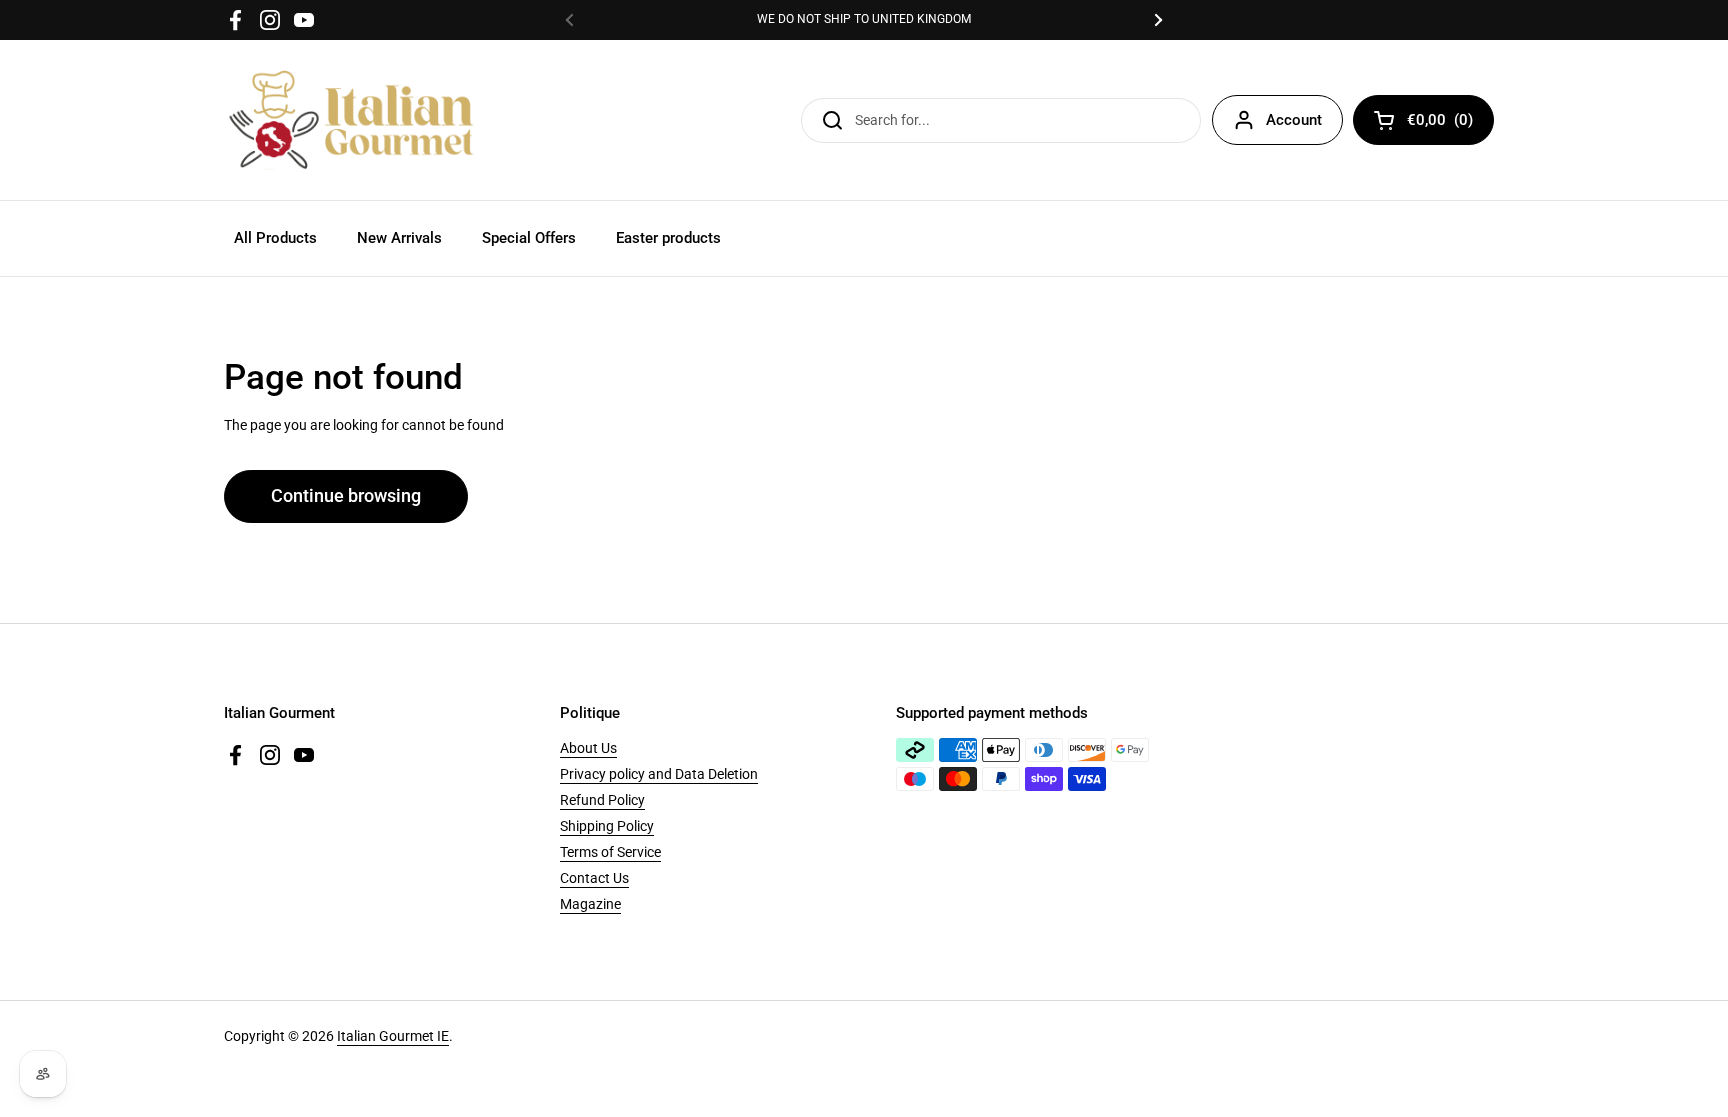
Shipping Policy (607, 826)
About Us (588, 748)
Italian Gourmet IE (393, 1036)
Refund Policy (602, 800)
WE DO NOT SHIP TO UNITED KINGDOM (864, 19)
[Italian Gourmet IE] (351, 120)
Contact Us (594, 878)
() (1440, 123)
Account (1294, 120)
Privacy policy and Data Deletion (659, 774)
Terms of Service (610, 852)
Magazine (590, 904)
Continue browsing (346, 496)
